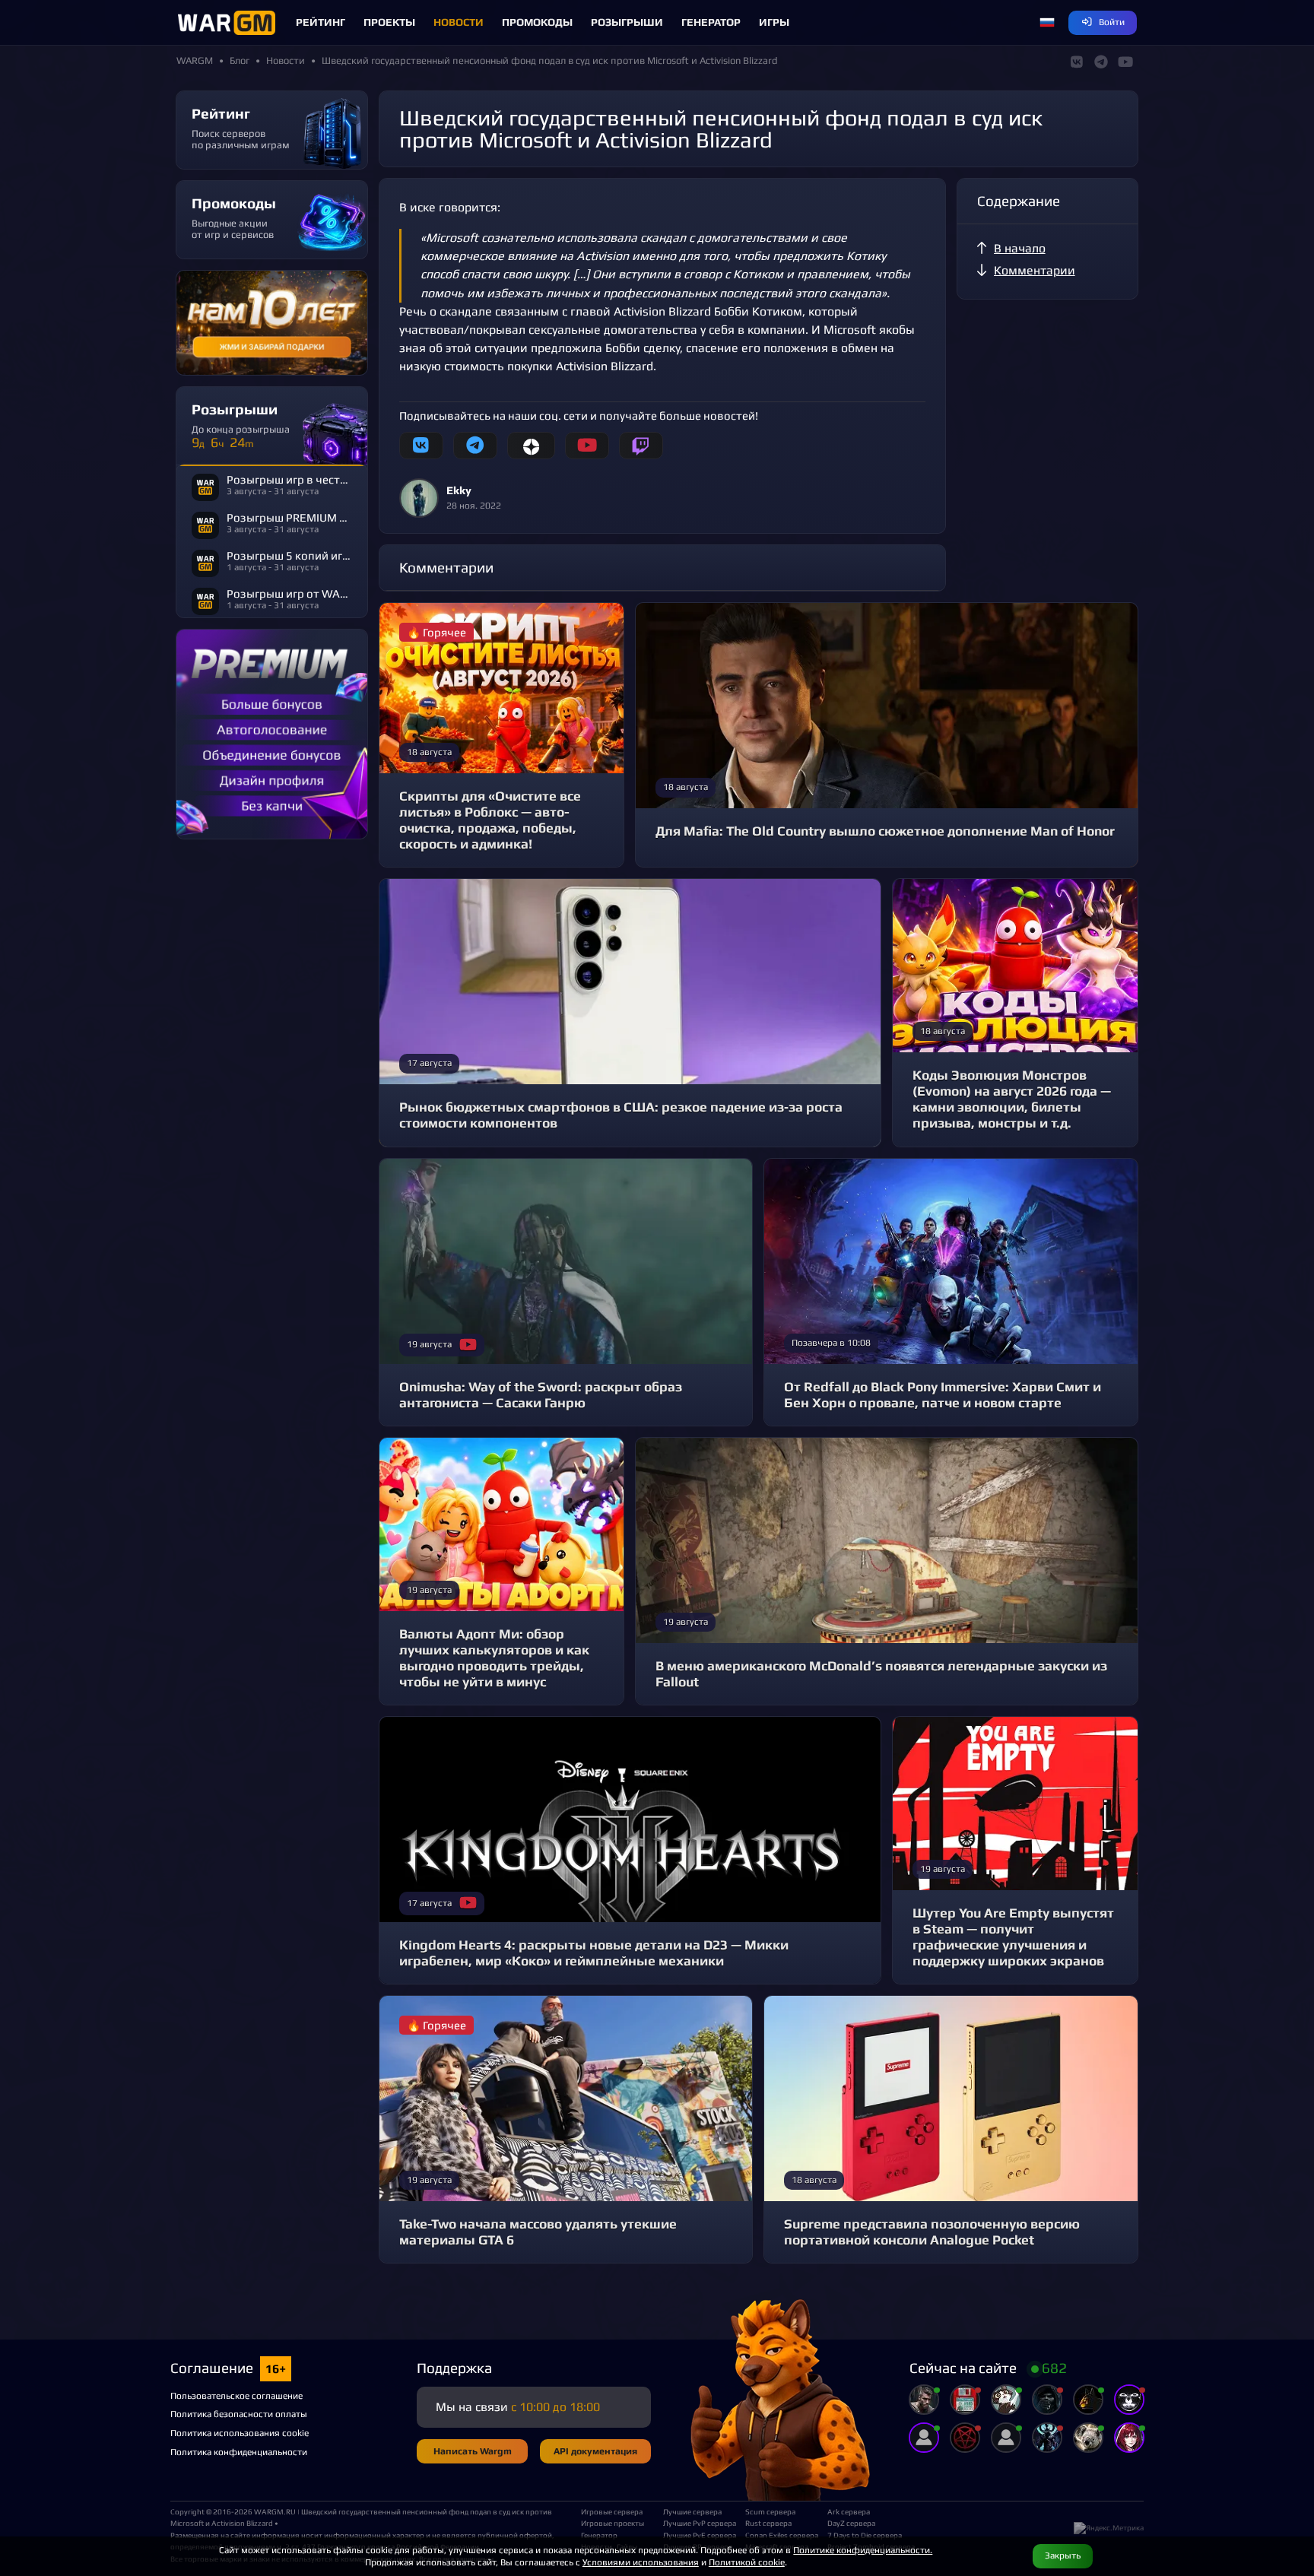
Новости (459, 22)
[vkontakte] (421, 446)
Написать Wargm (473, 2451)
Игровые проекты (613, 2523)
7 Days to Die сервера (862, 2535)
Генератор (711, 22)
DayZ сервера (851, 2523)
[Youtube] (587, 446)
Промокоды (537, 22)
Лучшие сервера (692, 2511)
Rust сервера (768, 2523)
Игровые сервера (612, 2511)
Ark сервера (849, 2511)
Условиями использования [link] (641, 2562)
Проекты (389, 22)
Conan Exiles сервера (780, 2535)
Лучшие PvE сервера (698, 2535)
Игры (774, 22)
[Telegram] (475, 446)
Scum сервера (770, 2511)
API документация (595, 2451)
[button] (1047, 23)
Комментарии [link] (1035, 270)
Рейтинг (321, 22)
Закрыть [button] (1063, 2555)
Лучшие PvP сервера (698, 2523)
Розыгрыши (627, 22)
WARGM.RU (275, 2511)
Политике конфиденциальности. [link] (863, 2550)
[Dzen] (531, 446)
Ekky (459, 490)
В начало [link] (1020, 248)
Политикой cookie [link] (747, 2562)
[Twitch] (641, 446)
